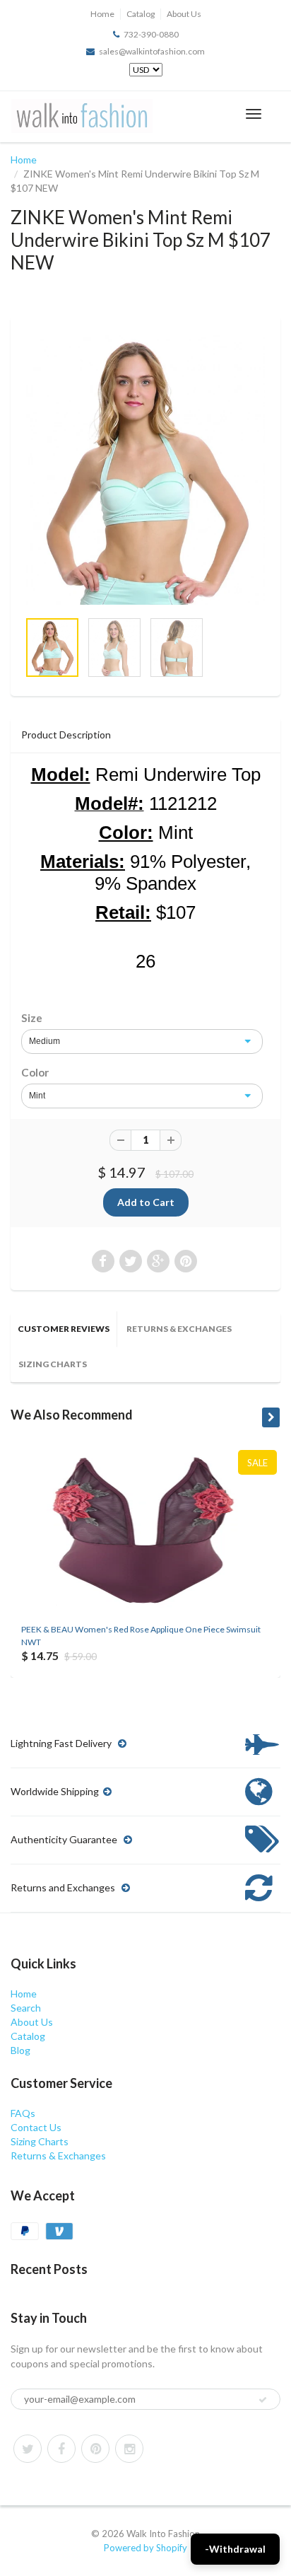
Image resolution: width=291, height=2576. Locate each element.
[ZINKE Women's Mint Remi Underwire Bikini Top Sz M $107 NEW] (145, 470)
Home (102, 14)
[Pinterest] (95, 2449)
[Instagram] (129, 2449)
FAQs (23, 2113)
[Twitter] (28, 2449)
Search (26, 2008)
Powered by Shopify (145, 2548)
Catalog (141, 14)
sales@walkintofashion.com (152, 51)
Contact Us (36, 2127)
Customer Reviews (64, 1329)
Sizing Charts (53, 1364)
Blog (20, 2050)
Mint (37, 1096)
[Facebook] (61, 2449)
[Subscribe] (263, 2400)
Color (35, 1072)
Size (32, 1018)
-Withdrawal (235, 2549)
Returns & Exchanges (179, 1329)
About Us (184, 14)
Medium (44, 1041)
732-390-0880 (151, 34)
